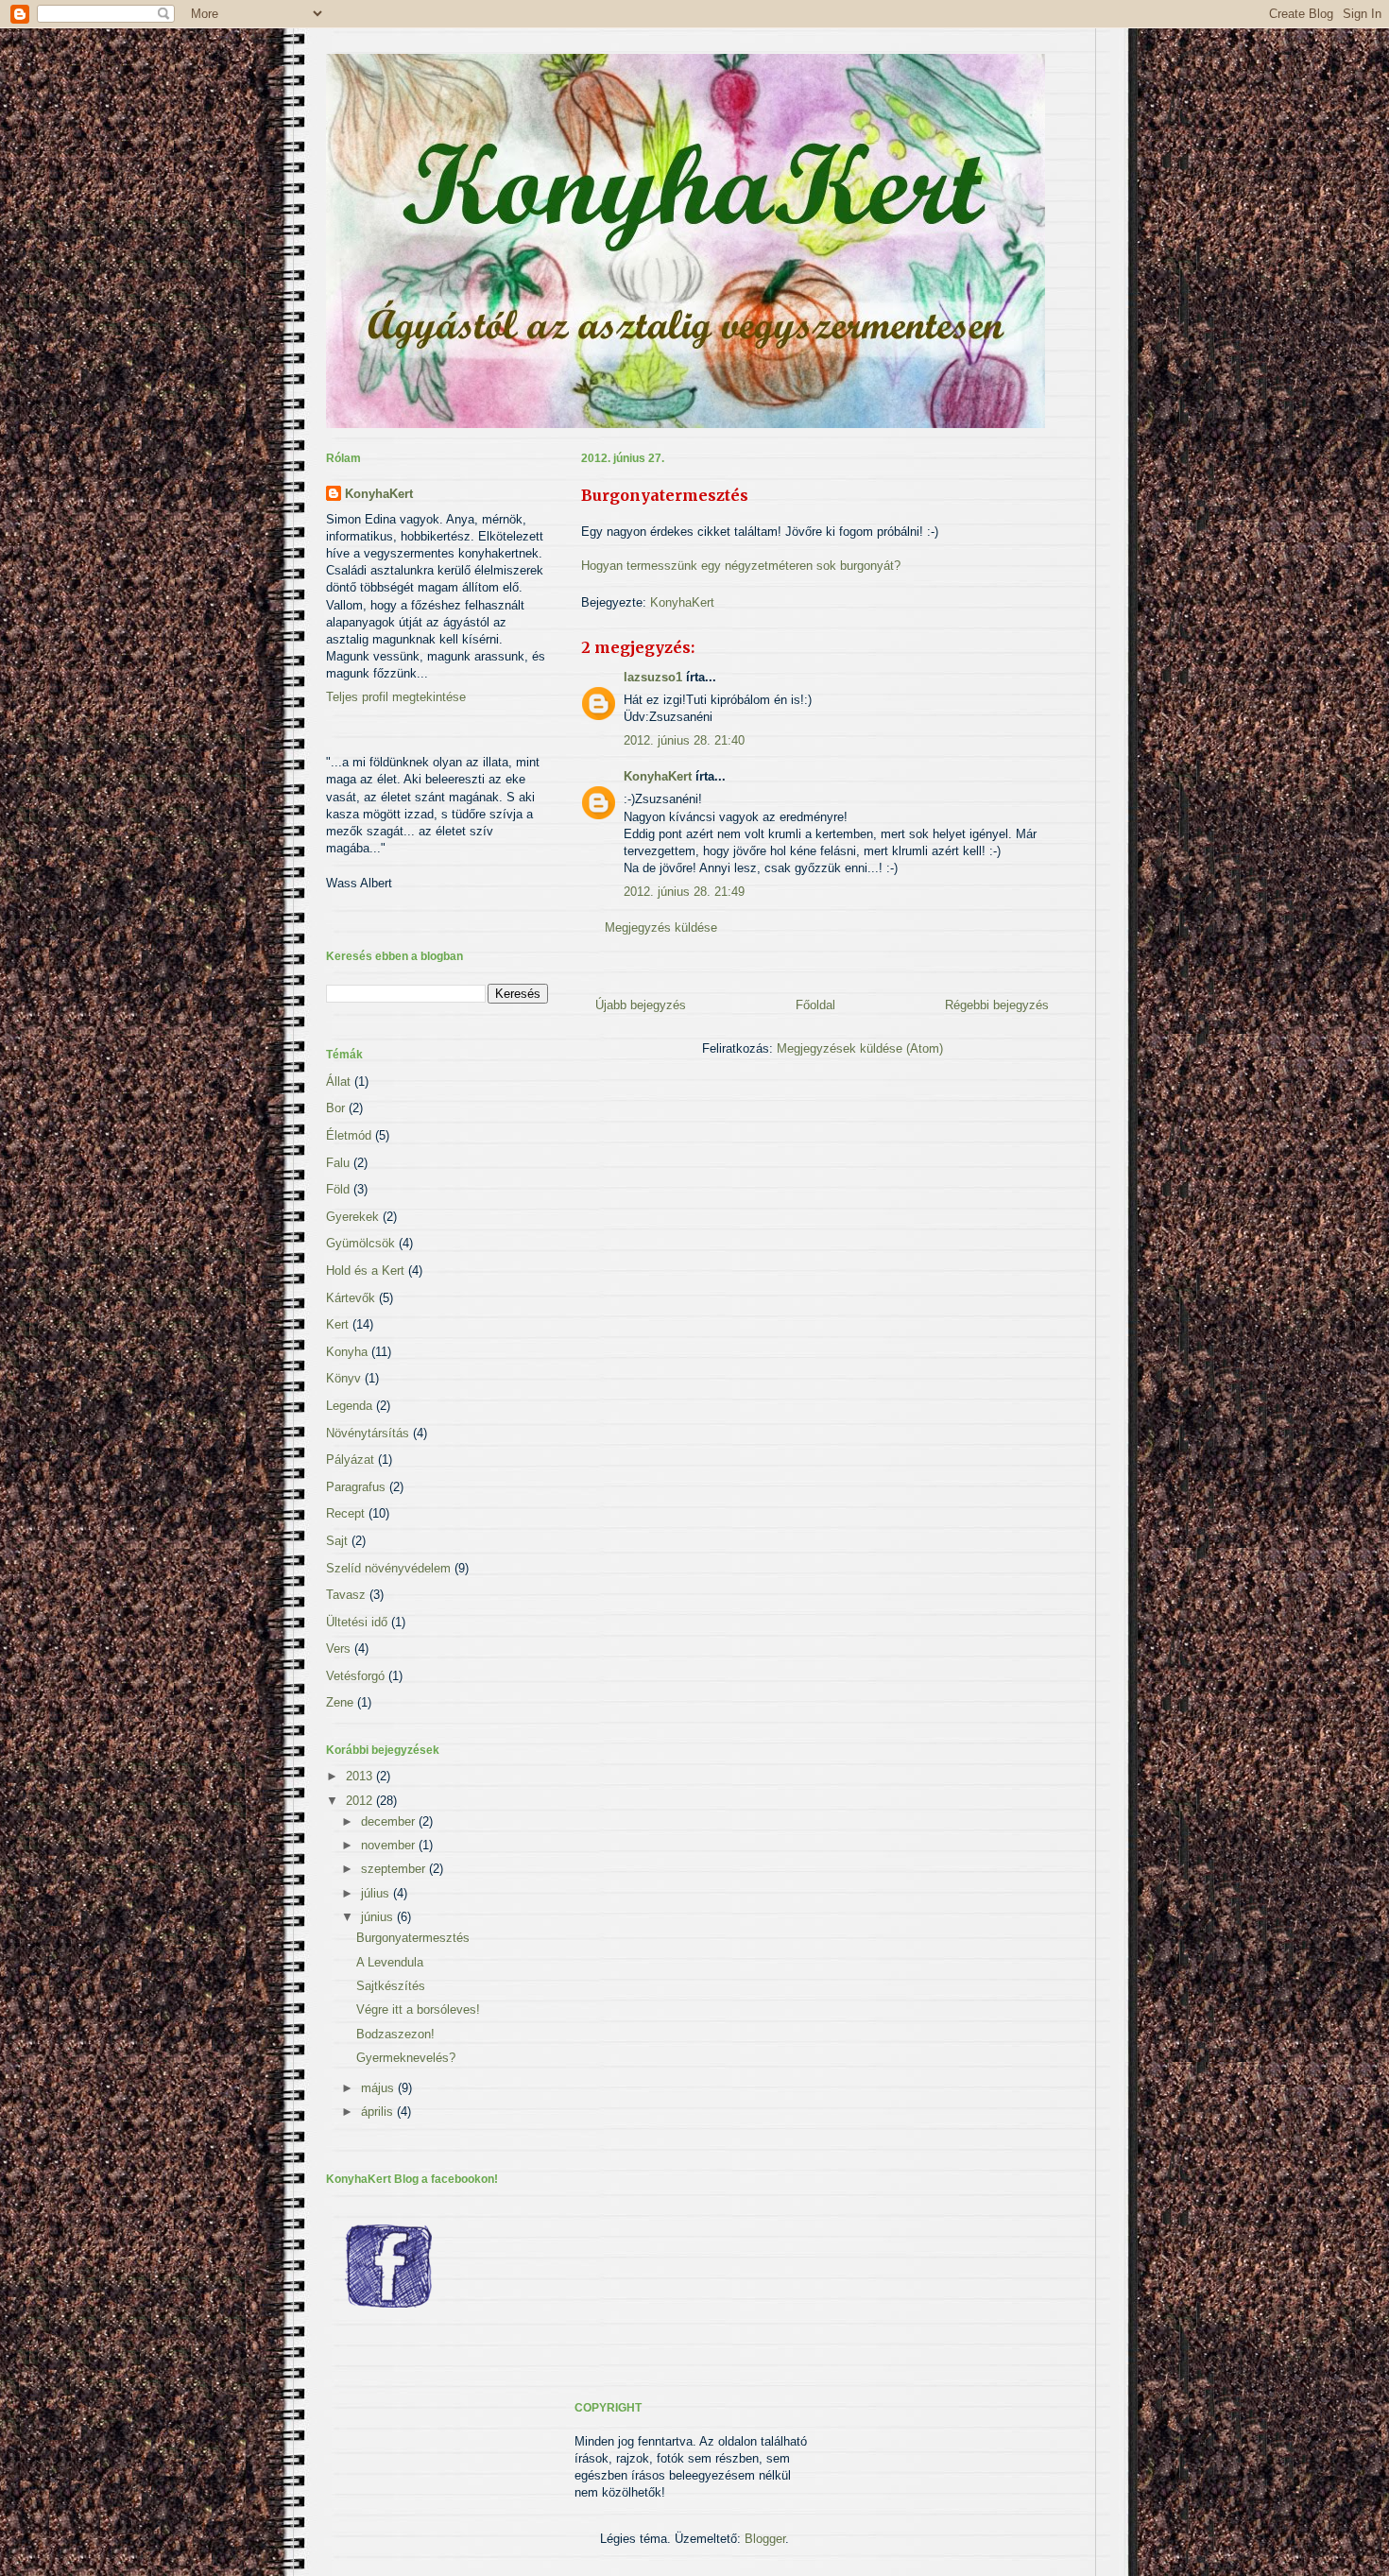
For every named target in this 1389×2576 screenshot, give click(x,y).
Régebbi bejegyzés (997, 1005)
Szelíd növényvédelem (388, 1568)
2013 (361, 1776)
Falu (338, 1163)
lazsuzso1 (653, 677)
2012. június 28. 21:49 (684, 892)
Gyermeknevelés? (406, 2058)
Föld (338, 1189)
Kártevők (351, 1298)
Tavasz (346, 1595)
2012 (361, 1801)
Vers (338, 1649)
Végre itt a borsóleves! (418, 2009)
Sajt (337, 1541)
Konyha (347, 1352)
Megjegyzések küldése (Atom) (860, 1048)
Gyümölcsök (360, 1243)
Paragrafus (356, 1487)
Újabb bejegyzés (641, 1005)
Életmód (349, 1135)
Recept (345, 1513)
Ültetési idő (357, 1622)
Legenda (349, 1406)
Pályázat (350, 1460)
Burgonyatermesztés (413, 1938)
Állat (338, 1082)
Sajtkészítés (391, 1986)
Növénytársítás (368, 1433)
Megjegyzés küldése (661, 927)
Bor (335, 1108)
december (390, 1821)
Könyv (343, 1378)
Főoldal (815, 1005)
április (379, 2112)
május (379, 2088)
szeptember (395, 1869)
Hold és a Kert (365, 1271)
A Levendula (390, 1962)
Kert (337, 1324)
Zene (340, 1702)
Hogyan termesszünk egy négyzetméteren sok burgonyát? (741, 566)
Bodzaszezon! (395, 2034)
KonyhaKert (682, 602)
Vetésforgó (355, 1676)
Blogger (765, 2539)
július (377, 1893)
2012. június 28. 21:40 (684, 740)
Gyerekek (352, 1217)
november (390, 1845)
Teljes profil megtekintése (396, 697)
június (379, 1917)
